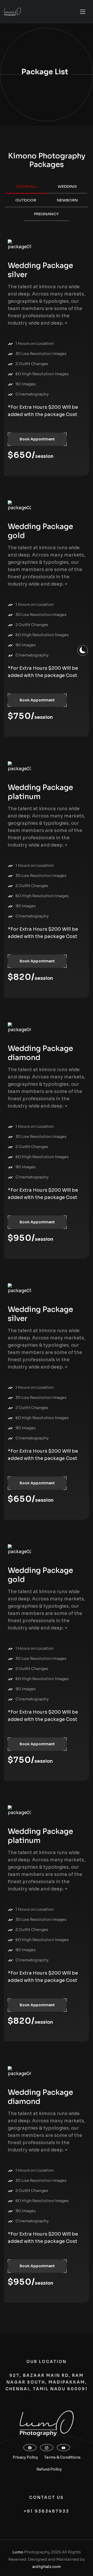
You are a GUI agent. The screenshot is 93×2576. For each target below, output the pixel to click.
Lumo (18, 2552)
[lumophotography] (12, 12)
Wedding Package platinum (40, 792)
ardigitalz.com (47, 2567)
